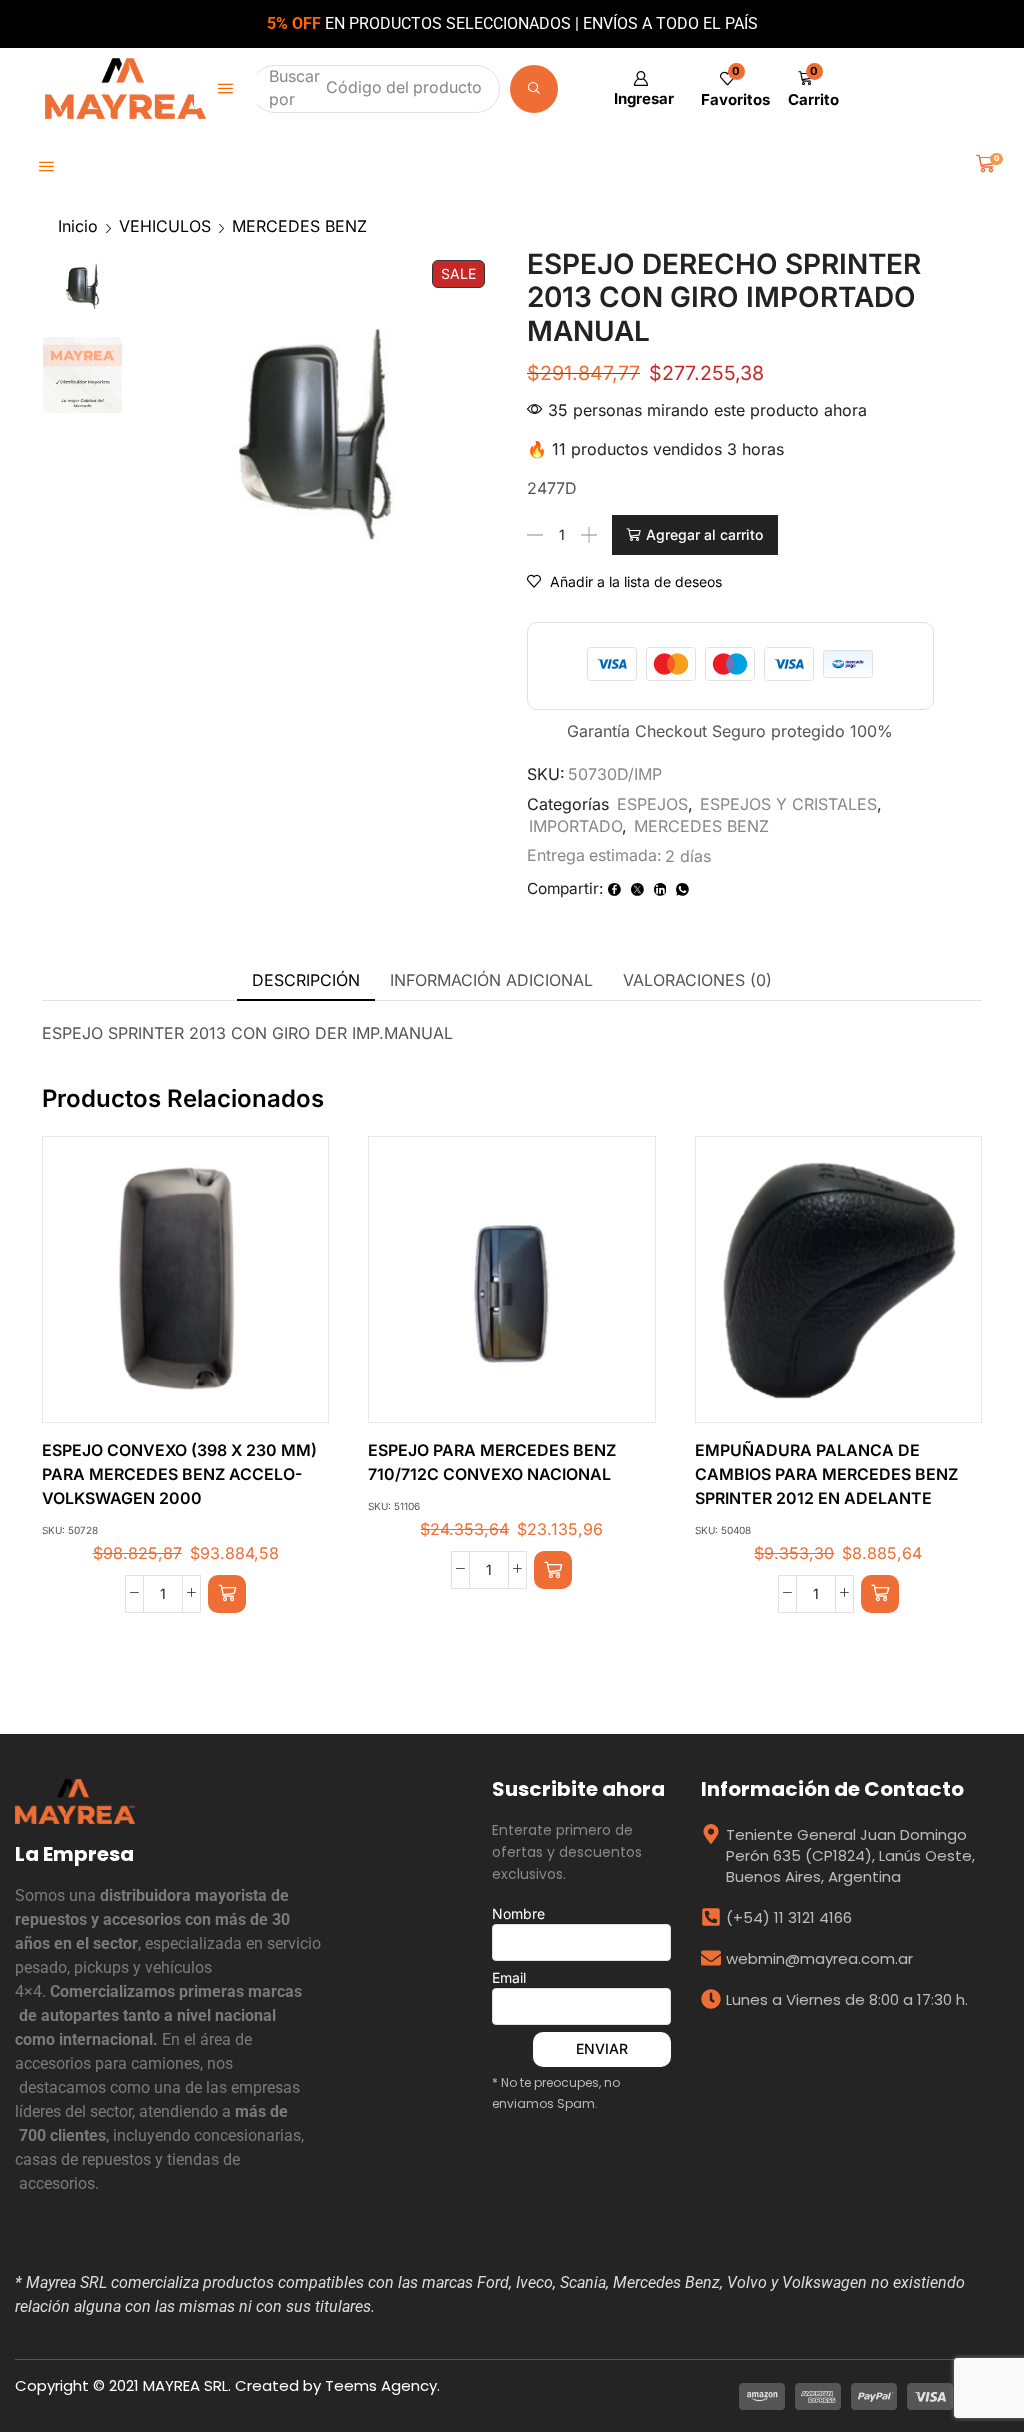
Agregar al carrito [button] (165, 1287)
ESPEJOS (652, 804)
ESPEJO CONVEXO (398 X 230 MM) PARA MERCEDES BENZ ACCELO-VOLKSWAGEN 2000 (179, 1474)
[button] (225, 88)
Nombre (518, 1913)
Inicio (78, 226)
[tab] (306, 980)
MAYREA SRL (185, 2385)
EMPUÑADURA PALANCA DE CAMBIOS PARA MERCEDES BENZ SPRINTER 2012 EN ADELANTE (826, 1474)
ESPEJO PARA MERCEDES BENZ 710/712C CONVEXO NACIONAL (492, 1462)
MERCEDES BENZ (299, 226)
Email (509, 1977)
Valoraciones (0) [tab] (697, 980)
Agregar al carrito (704, 534)
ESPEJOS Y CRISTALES (788, 804)
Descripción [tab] (306, 980)
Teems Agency (381, 2385)
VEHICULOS (165, 226)
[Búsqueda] (538, 89)
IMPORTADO (575, 826)
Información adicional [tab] (491, 980)
